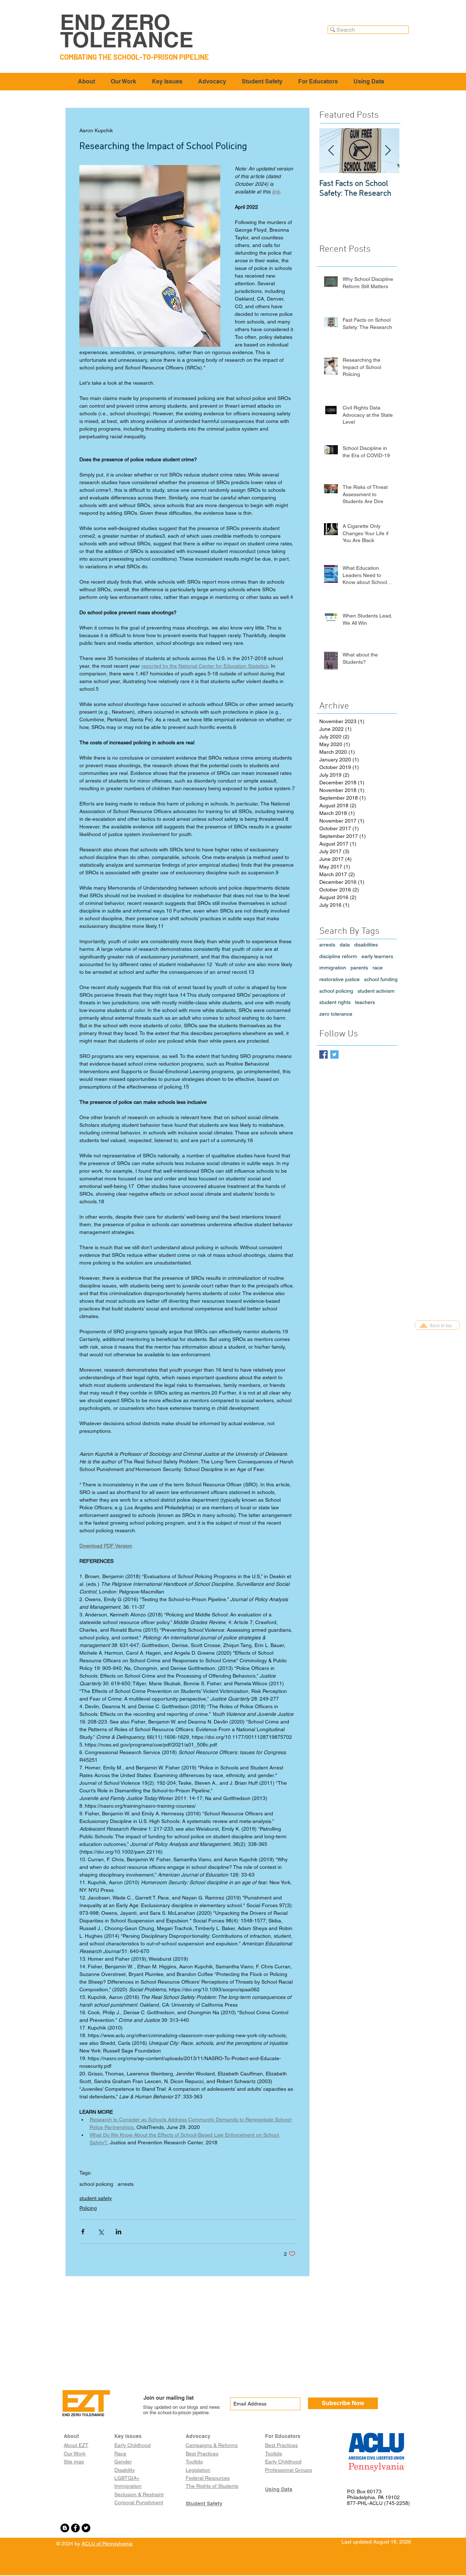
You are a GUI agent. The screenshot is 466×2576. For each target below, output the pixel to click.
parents (359, 968)
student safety (96, 2198)
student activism (376, 991)
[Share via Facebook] (83, 2232)
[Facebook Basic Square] (323, 1054)
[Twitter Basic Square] (334, 1054)
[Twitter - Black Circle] (86, 2528)
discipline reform (338, 956)
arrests (126, 2184)
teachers (365, 1002)
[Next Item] (388, 151)
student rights (335, 1002)
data (345, 945)
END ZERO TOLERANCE (127, 31)
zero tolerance (336, 1014)
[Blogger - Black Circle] (65, 2528)
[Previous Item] (331, 151)
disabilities (366, 945)
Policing (88, 2208)
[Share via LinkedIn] (119, 2232)
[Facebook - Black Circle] (75, 2528)
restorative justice (339, 979)
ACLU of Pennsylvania (107, 2544)
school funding (381, 979)
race (378, 968)
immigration (333, 968)
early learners (377, 956)
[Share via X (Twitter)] (101, 2232)
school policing (96, 2184)
